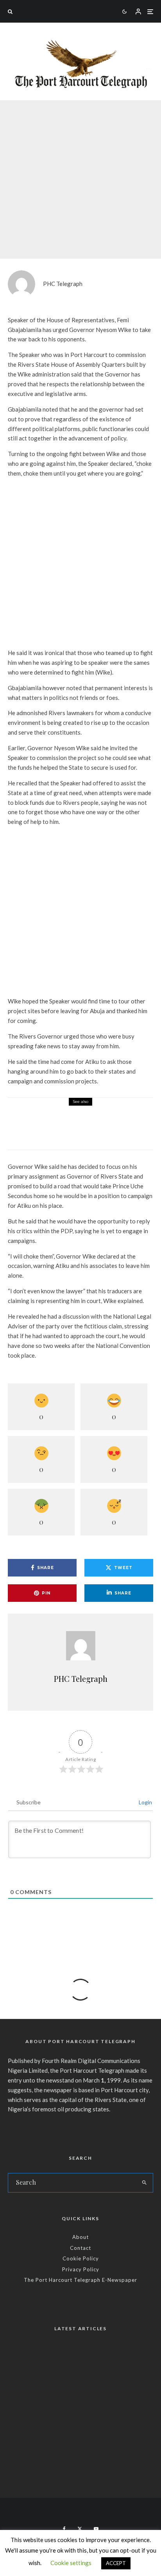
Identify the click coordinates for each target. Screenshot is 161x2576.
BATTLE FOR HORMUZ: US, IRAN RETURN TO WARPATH (69, 2361)
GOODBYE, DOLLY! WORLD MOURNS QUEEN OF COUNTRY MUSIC (73, 2471)
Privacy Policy (81, 2269)
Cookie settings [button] (71, 2563)
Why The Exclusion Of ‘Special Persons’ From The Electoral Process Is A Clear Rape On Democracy (101, 1129)
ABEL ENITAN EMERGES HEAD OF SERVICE (86, 2434)
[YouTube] (96, 2529)
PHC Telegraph (63, 284)
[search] (144, 2183)
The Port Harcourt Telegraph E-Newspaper (80, 2280)
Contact (80, 2248)
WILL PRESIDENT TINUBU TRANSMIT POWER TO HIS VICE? (80, 2397)
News (65, 169)
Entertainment (25, 2458)
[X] (80, 2529)
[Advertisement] (80, 565)
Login (145, 1802)
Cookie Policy (81, 2258)
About (80, 2237)
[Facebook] (64, 2529)
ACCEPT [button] (116, 2563)
